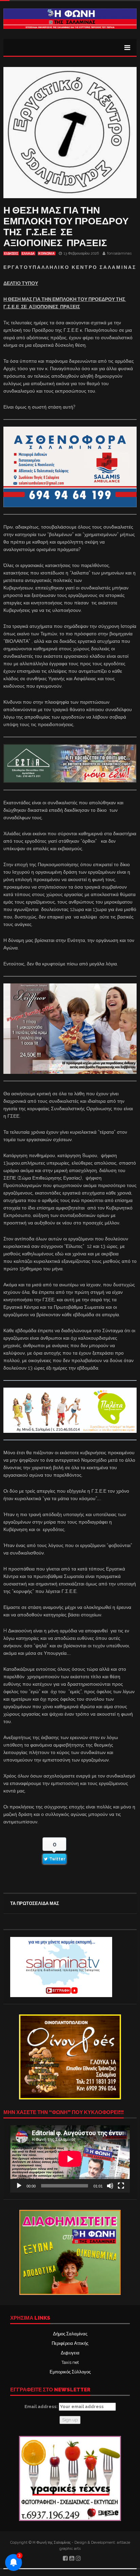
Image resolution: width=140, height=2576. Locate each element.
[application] (70, 2159)
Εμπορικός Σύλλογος (70, 2372)
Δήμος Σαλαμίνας (70, 2334)
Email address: (42, 2407)
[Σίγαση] (110, 2186)
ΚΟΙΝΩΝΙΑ (47, 254)
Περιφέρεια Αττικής (70, 2343)
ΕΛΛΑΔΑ (28, 254)
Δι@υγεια (70, 2353)
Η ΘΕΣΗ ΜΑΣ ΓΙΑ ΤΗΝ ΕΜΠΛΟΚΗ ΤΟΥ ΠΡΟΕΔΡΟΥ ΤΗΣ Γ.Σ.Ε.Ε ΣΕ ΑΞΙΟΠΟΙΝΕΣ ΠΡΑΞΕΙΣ (66, 227)
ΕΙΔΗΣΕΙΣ (11, 254)
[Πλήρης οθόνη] (121, 2186)
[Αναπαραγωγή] (19, 2186)
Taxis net (70, 2362)
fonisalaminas (119, 253)
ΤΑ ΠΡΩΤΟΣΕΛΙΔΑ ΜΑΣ (35, 1903)
